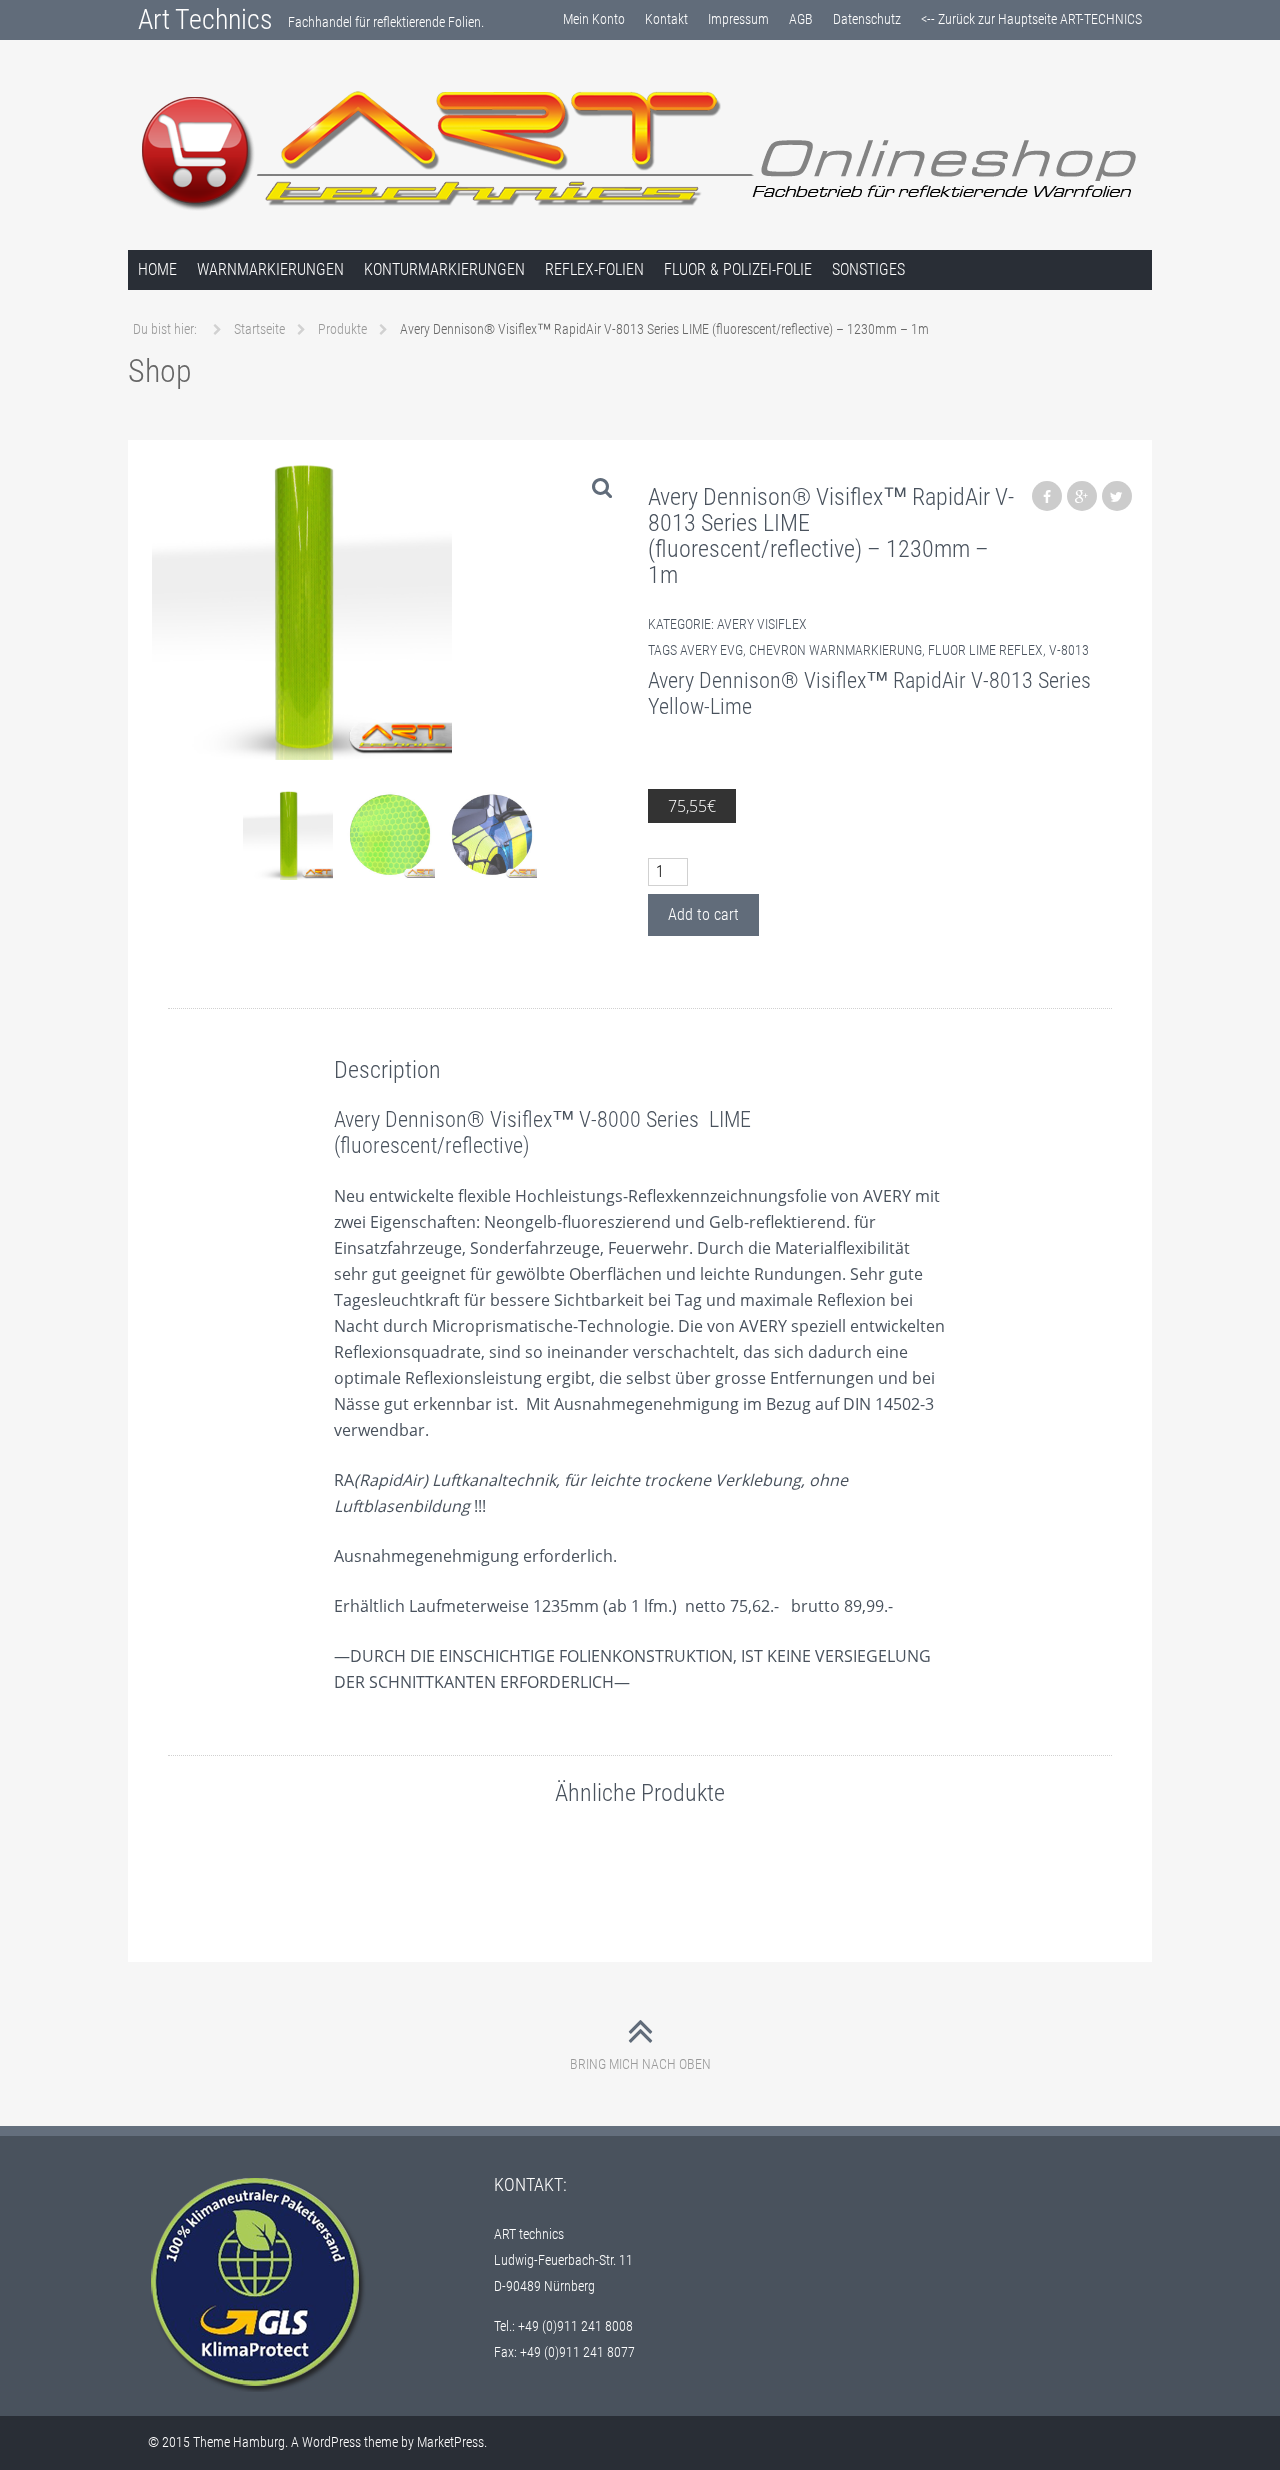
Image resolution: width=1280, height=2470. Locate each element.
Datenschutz (867, 19)
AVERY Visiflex (762, 624)
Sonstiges (868, 269)
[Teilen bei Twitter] (1117, 496)
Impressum (738, 19)
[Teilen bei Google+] (1082, 496)
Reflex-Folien (594, 269)
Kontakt (666, 19)
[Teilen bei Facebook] (1047, 496)
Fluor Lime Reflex (985, 650)
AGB (801, 19)
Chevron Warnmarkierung (835, 650)
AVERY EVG (711, 650)
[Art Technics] (640, 149)
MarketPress (450, 2442)
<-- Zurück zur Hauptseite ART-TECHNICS (1031, 19)
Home (157, 269)
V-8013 (1069, 650)
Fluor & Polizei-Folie (738, 269)
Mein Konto (594, 19)
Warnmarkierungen (270, 269)
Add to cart (703, 914)
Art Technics (205, 19)
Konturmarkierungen (444, 269)
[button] (602, 487)
